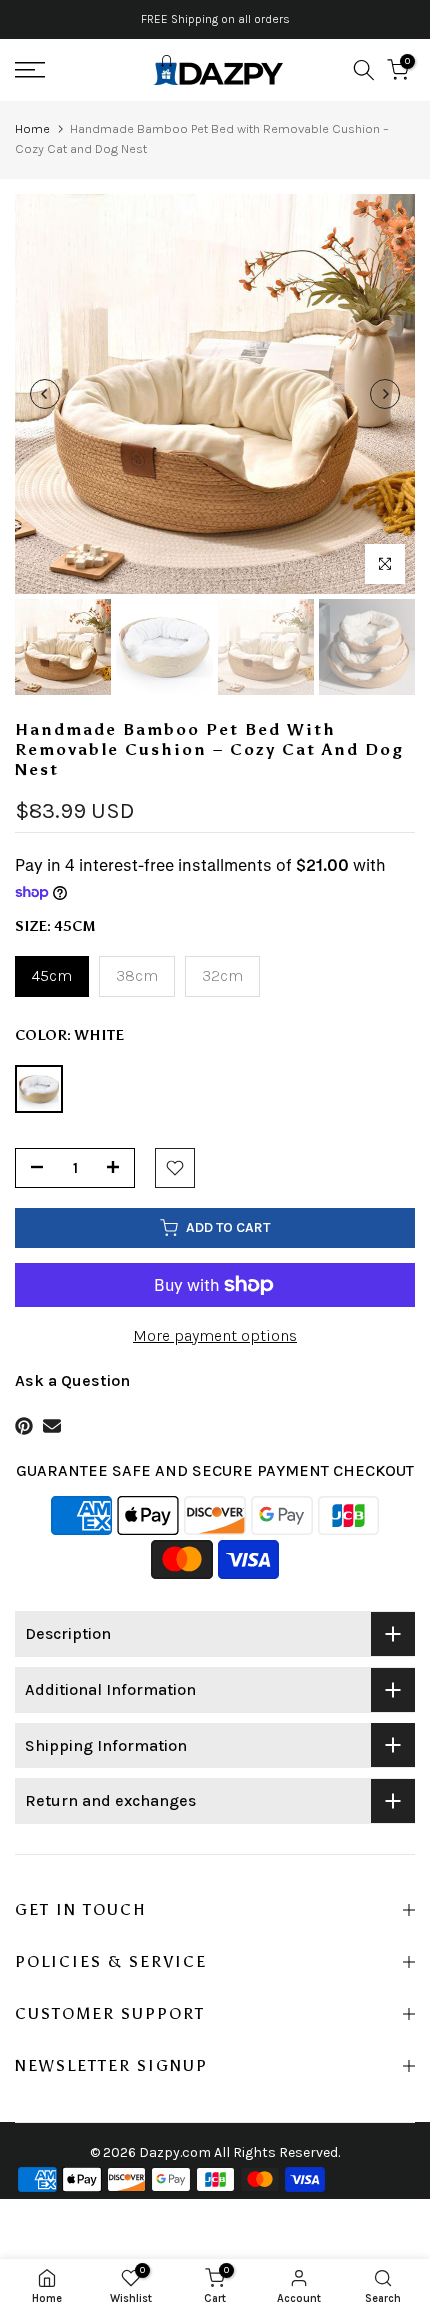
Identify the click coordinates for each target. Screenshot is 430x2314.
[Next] (385, 394)
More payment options (215, 1335)
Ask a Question (72, 1380)
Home (32, 128)
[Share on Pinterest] (24, 1426)
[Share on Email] (52, 1426)
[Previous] (45, 394)
